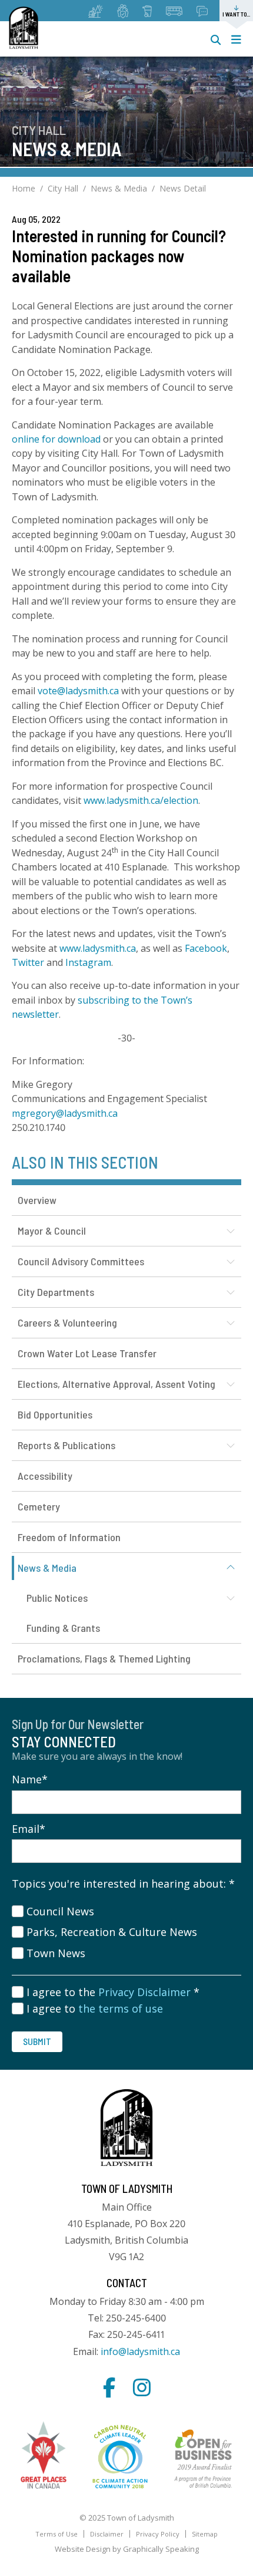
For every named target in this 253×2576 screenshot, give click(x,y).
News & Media (119, 188)
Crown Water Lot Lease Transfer (87, 1353)
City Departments (56, 1292)
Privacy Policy (158, 2534)
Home (24, 188)
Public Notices (57, 1598)
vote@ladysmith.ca (78, 691)
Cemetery (39, 1506)
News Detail (183, 188)
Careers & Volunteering (67, 1322)
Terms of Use (56, 2534)
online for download (56, 439)
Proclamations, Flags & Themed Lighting (104, 1658)
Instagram (88, 962)
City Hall (63, 188)
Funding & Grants (63, 1628)
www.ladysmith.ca (98, 948)
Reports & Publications (66, 1445)
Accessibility (45, 1476)
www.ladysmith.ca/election (141, 800)
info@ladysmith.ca (140, 2351)
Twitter (28, 962)
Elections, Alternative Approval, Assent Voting (116, 1384)
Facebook (206, 948)
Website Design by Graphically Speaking (127, 2549)
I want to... (236, 14)
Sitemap (205, 2534)
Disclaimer (107, 2534)
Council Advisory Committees (81, 1261)
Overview (37, 1200)
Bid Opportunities (55, 1414)
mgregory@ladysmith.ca (65, 1113)
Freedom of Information (69, 1537)
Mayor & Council (52, 1231)
